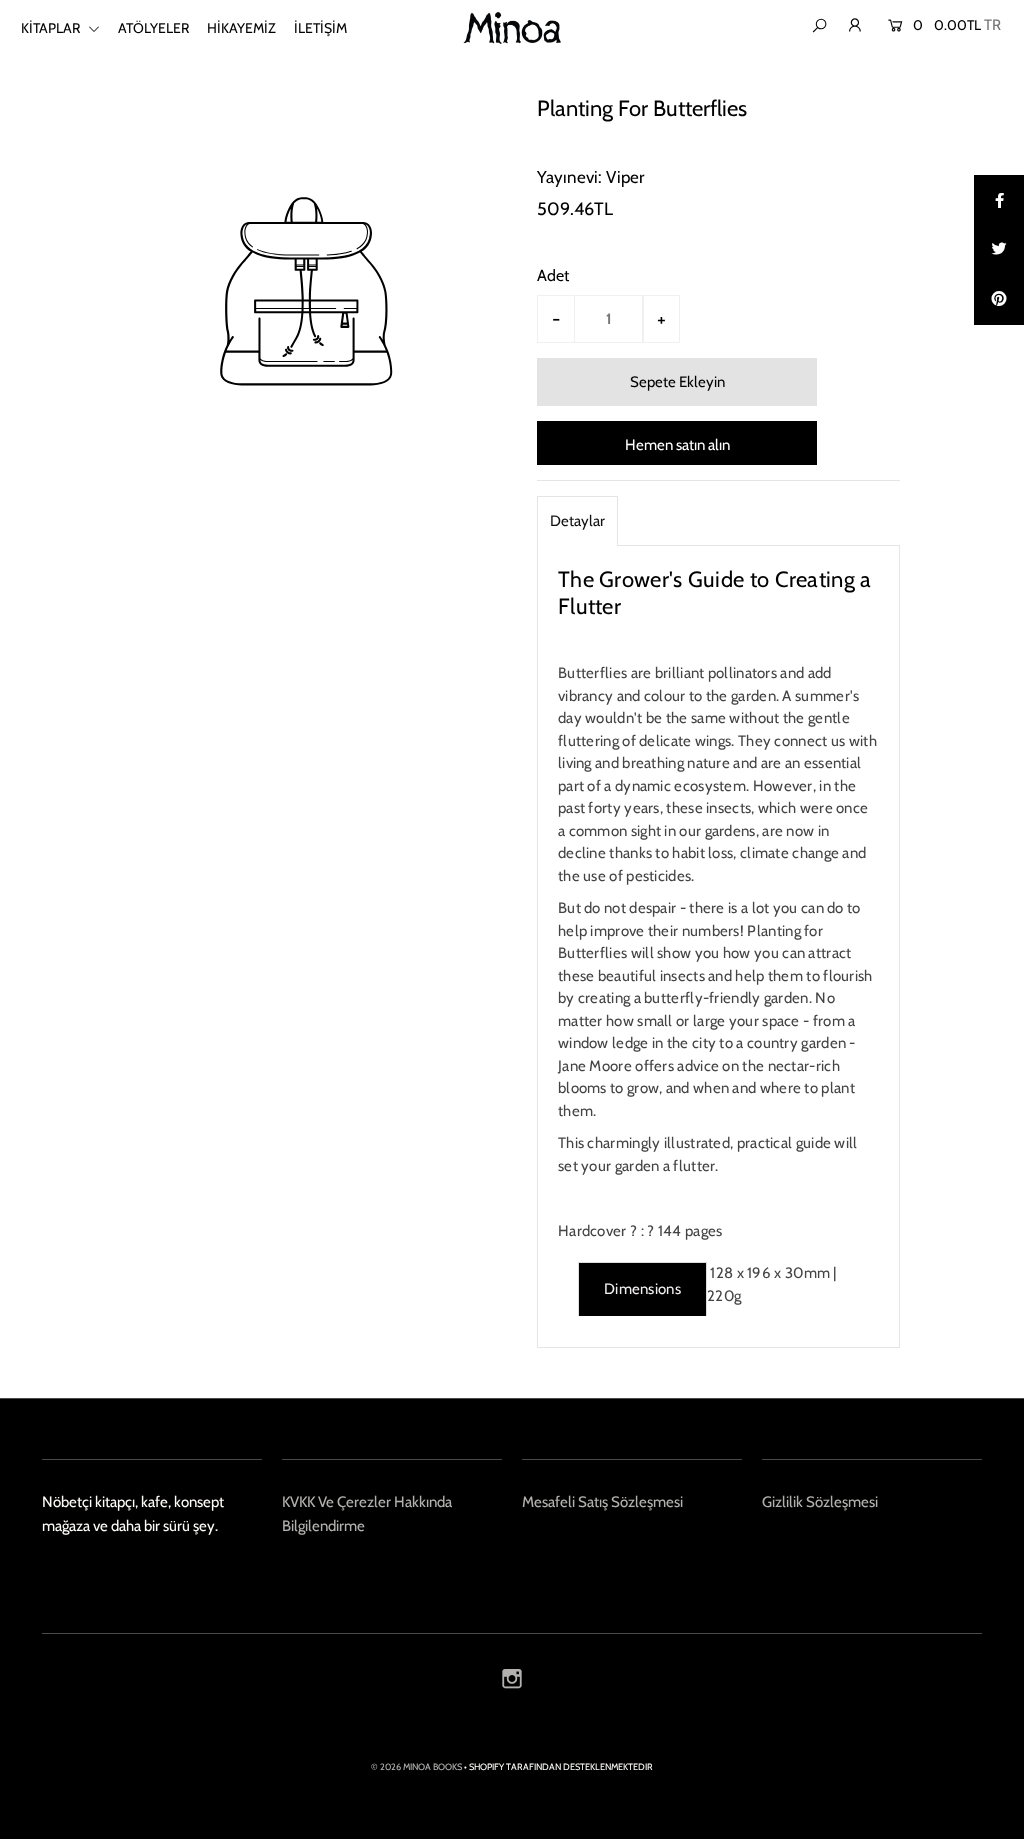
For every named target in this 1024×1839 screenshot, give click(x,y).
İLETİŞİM (320, 28)
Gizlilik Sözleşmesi (820, 1502)
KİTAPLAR (52, 28)
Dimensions (642, 1289)
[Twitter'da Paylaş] (999, 250)
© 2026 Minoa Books (416, 1766)
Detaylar (577, 521)
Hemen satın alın (677, 445)
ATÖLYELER (153, 28)
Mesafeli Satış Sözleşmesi (602, 1502)
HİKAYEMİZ (241, 28)
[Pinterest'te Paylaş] (999, 300)
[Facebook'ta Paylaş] (999, 200)
